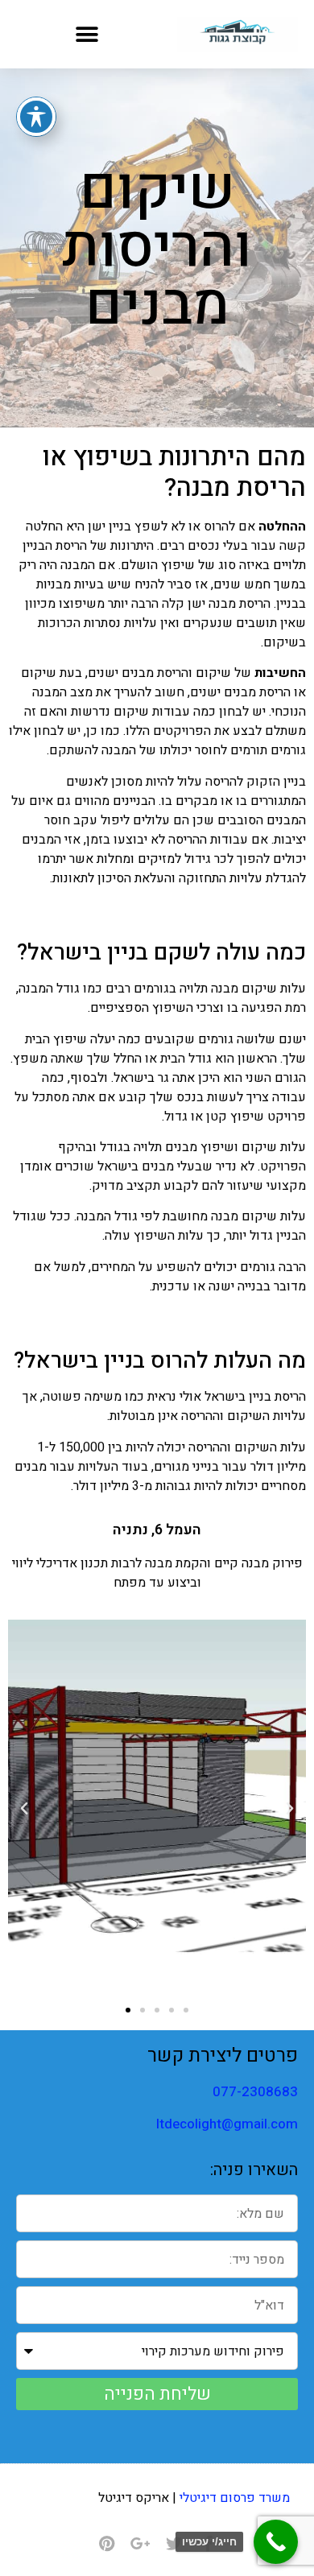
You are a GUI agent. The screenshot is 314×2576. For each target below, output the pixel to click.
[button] (87, 34)
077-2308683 (255, 2092)
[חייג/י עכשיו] (276, 2542)
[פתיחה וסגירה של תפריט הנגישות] (36, 117)
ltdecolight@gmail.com (227, 2124)
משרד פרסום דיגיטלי (235, 2498)
